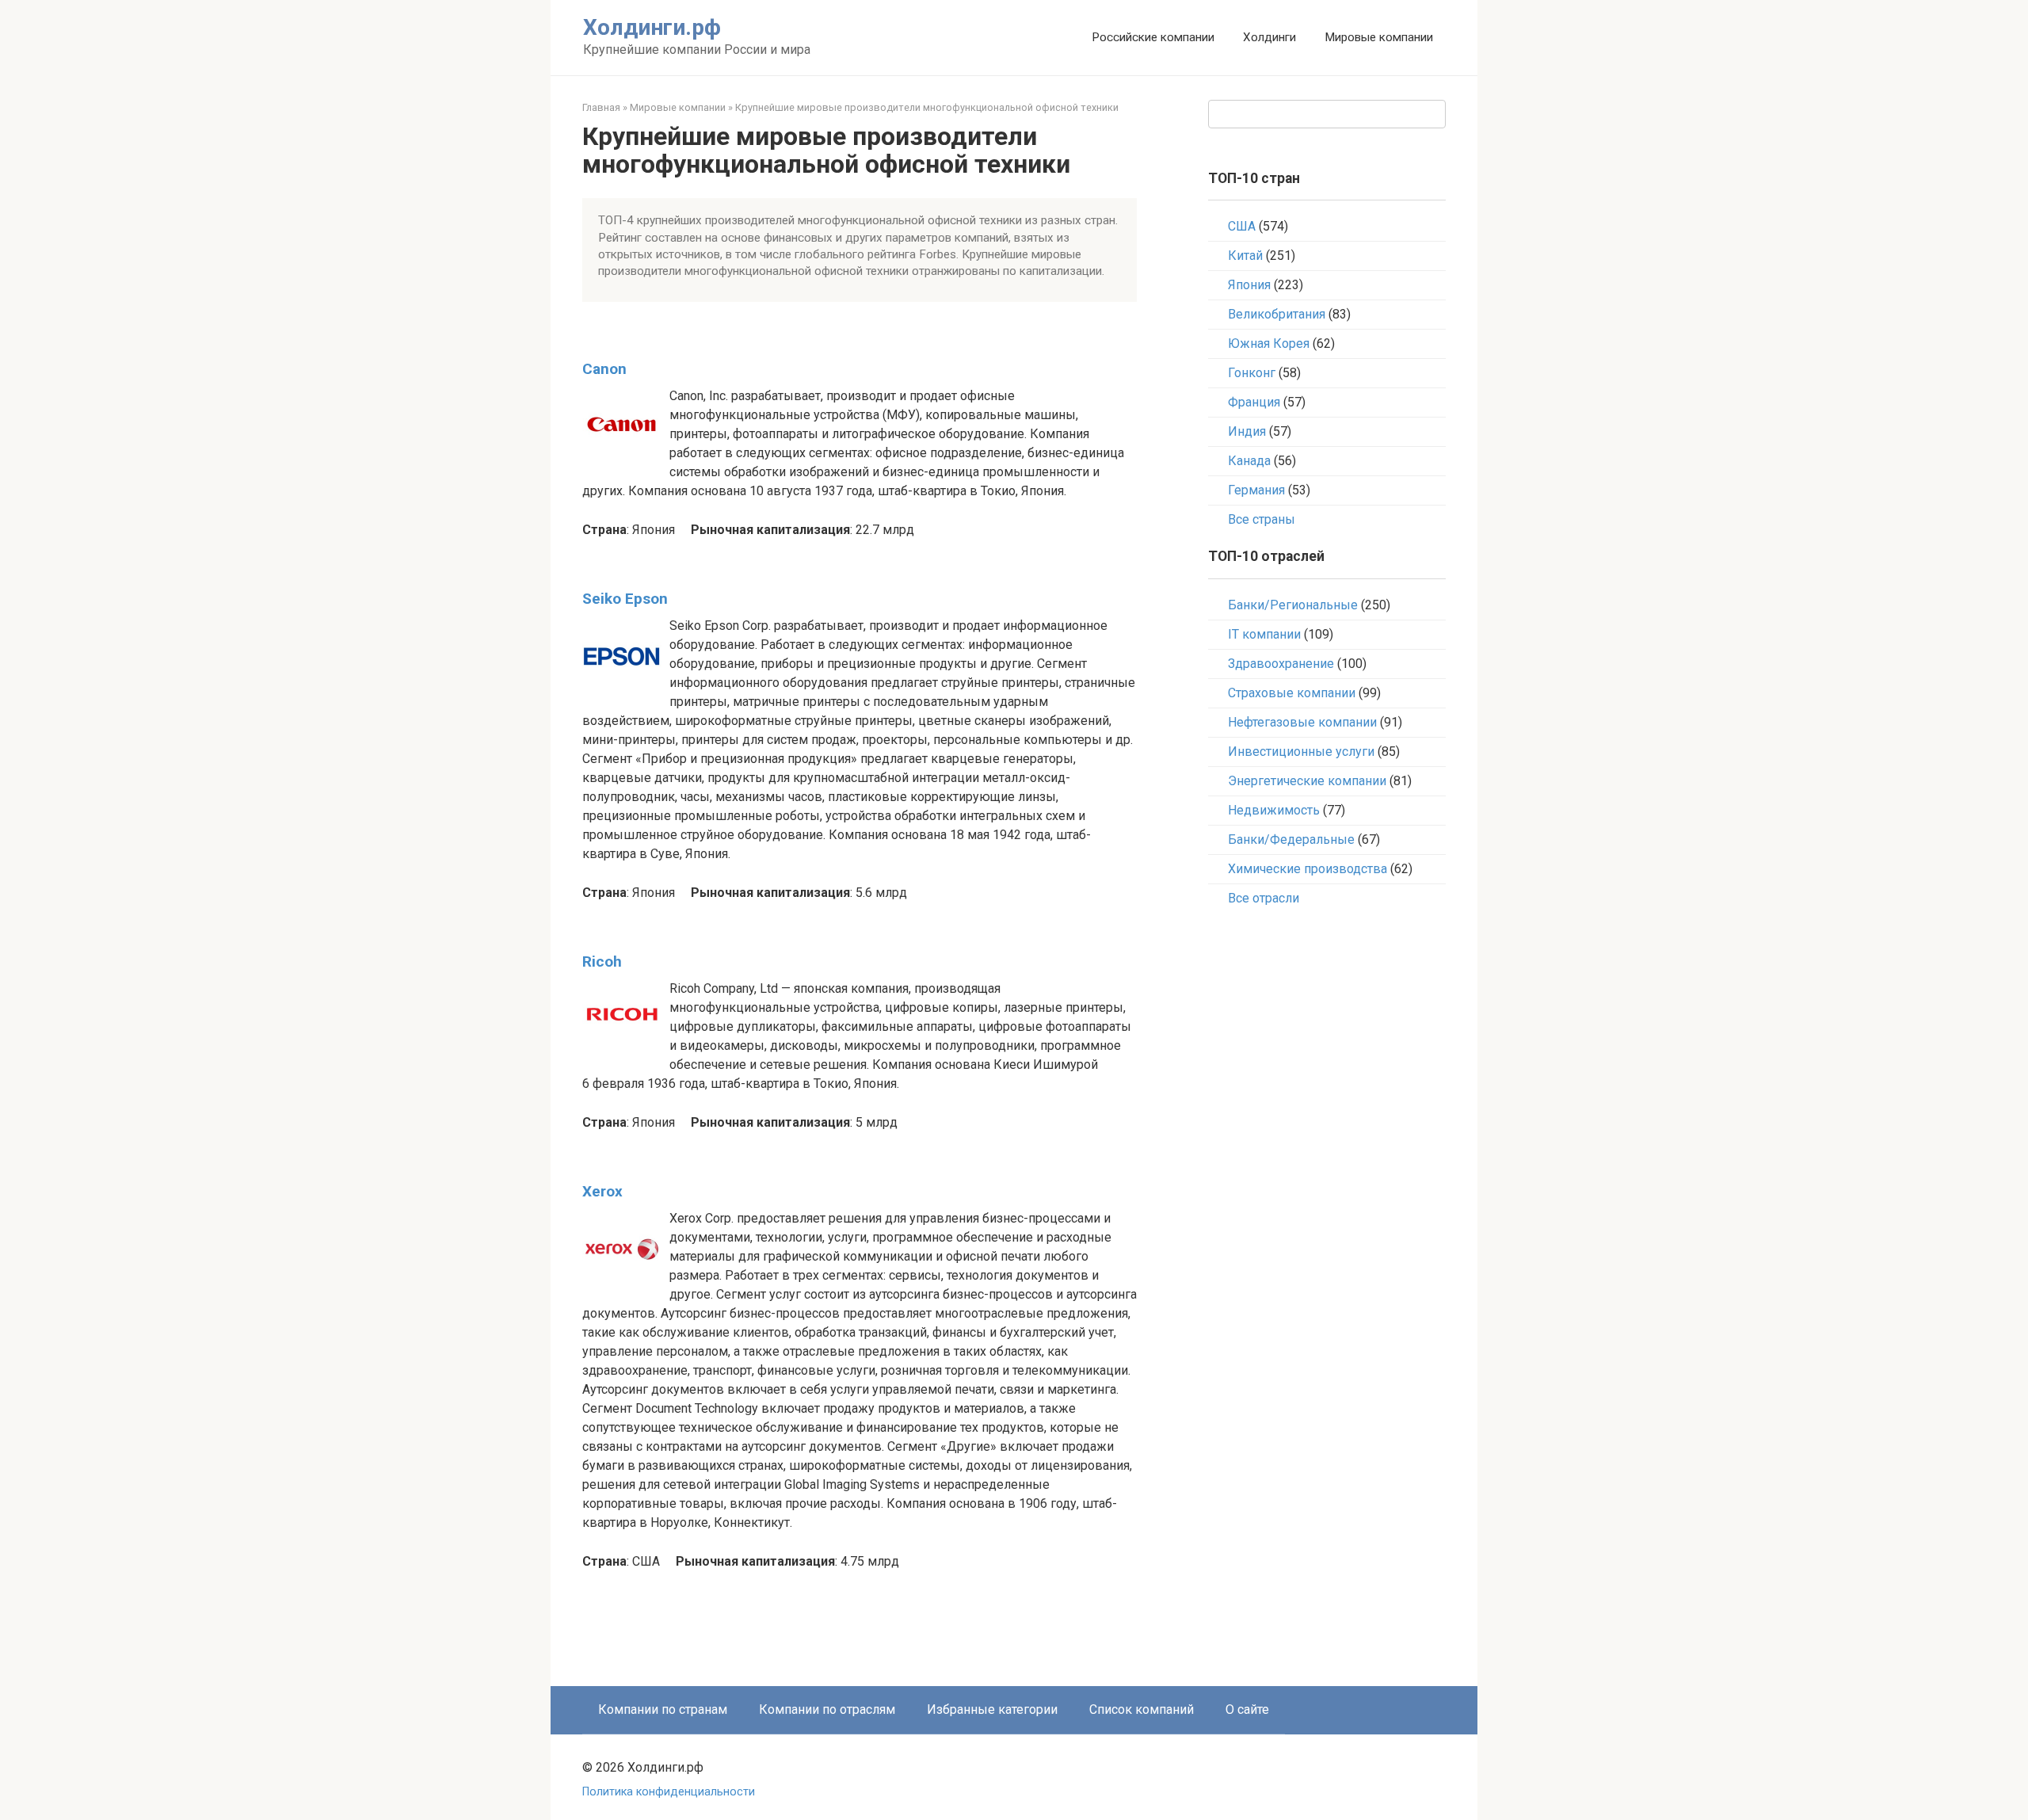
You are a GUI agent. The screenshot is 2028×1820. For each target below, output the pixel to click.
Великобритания (1277, 314)
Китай (1245, 256)
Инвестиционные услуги (1301, 752)
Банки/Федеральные (1291, 839)
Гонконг (1252, 373)
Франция (1254, 402)
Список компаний (1142, 1709)
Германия (1256, 490)
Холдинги (1269, 37)
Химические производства (1308, 869)
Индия (1247, 431)
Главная (601, 107)
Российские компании (1153, 37)
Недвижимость (1274, 810)
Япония (1249, 285)
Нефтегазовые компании (1302, 722)
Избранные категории (992, 1709)
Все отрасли (1264, 898)
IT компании (1264, 634)
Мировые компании (1379, 37)
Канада (1249, 461)
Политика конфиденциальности (669, 1792)
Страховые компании (1292, 693)
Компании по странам (663, 1709)
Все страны (1262, 519)
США (1242, 226)
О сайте (1247, 1709)
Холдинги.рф (652, 27)
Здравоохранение (1281, 664)
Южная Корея (1269, 343)
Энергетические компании (1307, 781)
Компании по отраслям (827, 1709)
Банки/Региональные (1293, 605)
